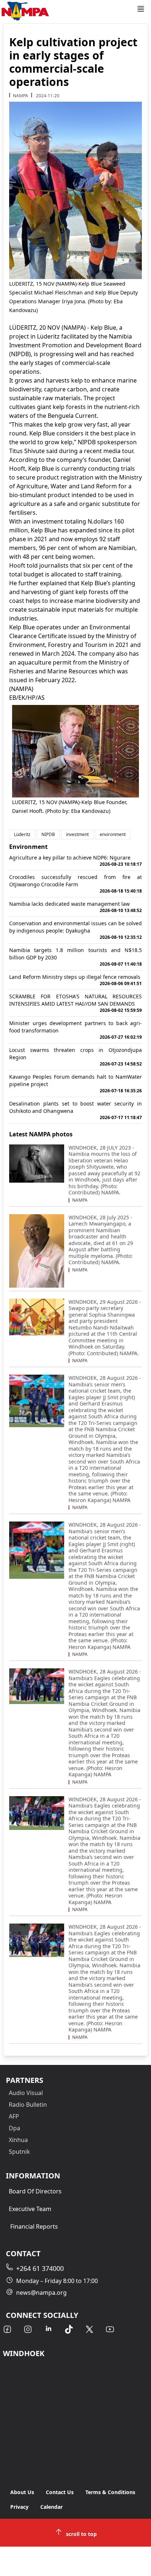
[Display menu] (141, 9)
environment (113, 834)
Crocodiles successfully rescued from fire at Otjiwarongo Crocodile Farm (75, 884)
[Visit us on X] (89, 2329)
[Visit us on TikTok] (69, 2329)
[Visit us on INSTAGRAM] (28, 2329)
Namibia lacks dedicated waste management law (75, 907)
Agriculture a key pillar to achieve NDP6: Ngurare (75, 861)
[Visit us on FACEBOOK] (7, 2329)
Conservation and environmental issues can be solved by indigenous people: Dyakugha (75, 930)
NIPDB (48, 834)
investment (77, 834)
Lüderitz (22, 834)
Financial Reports (34, 2226)
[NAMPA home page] (68, 11)
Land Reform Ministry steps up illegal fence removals (75, 980)
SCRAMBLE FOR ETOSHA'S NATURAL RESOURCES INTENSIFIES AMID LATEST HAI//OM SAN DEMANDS (75, 1003)
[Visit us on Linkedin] (48, 2329)
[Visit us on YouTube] (110, 2329)
